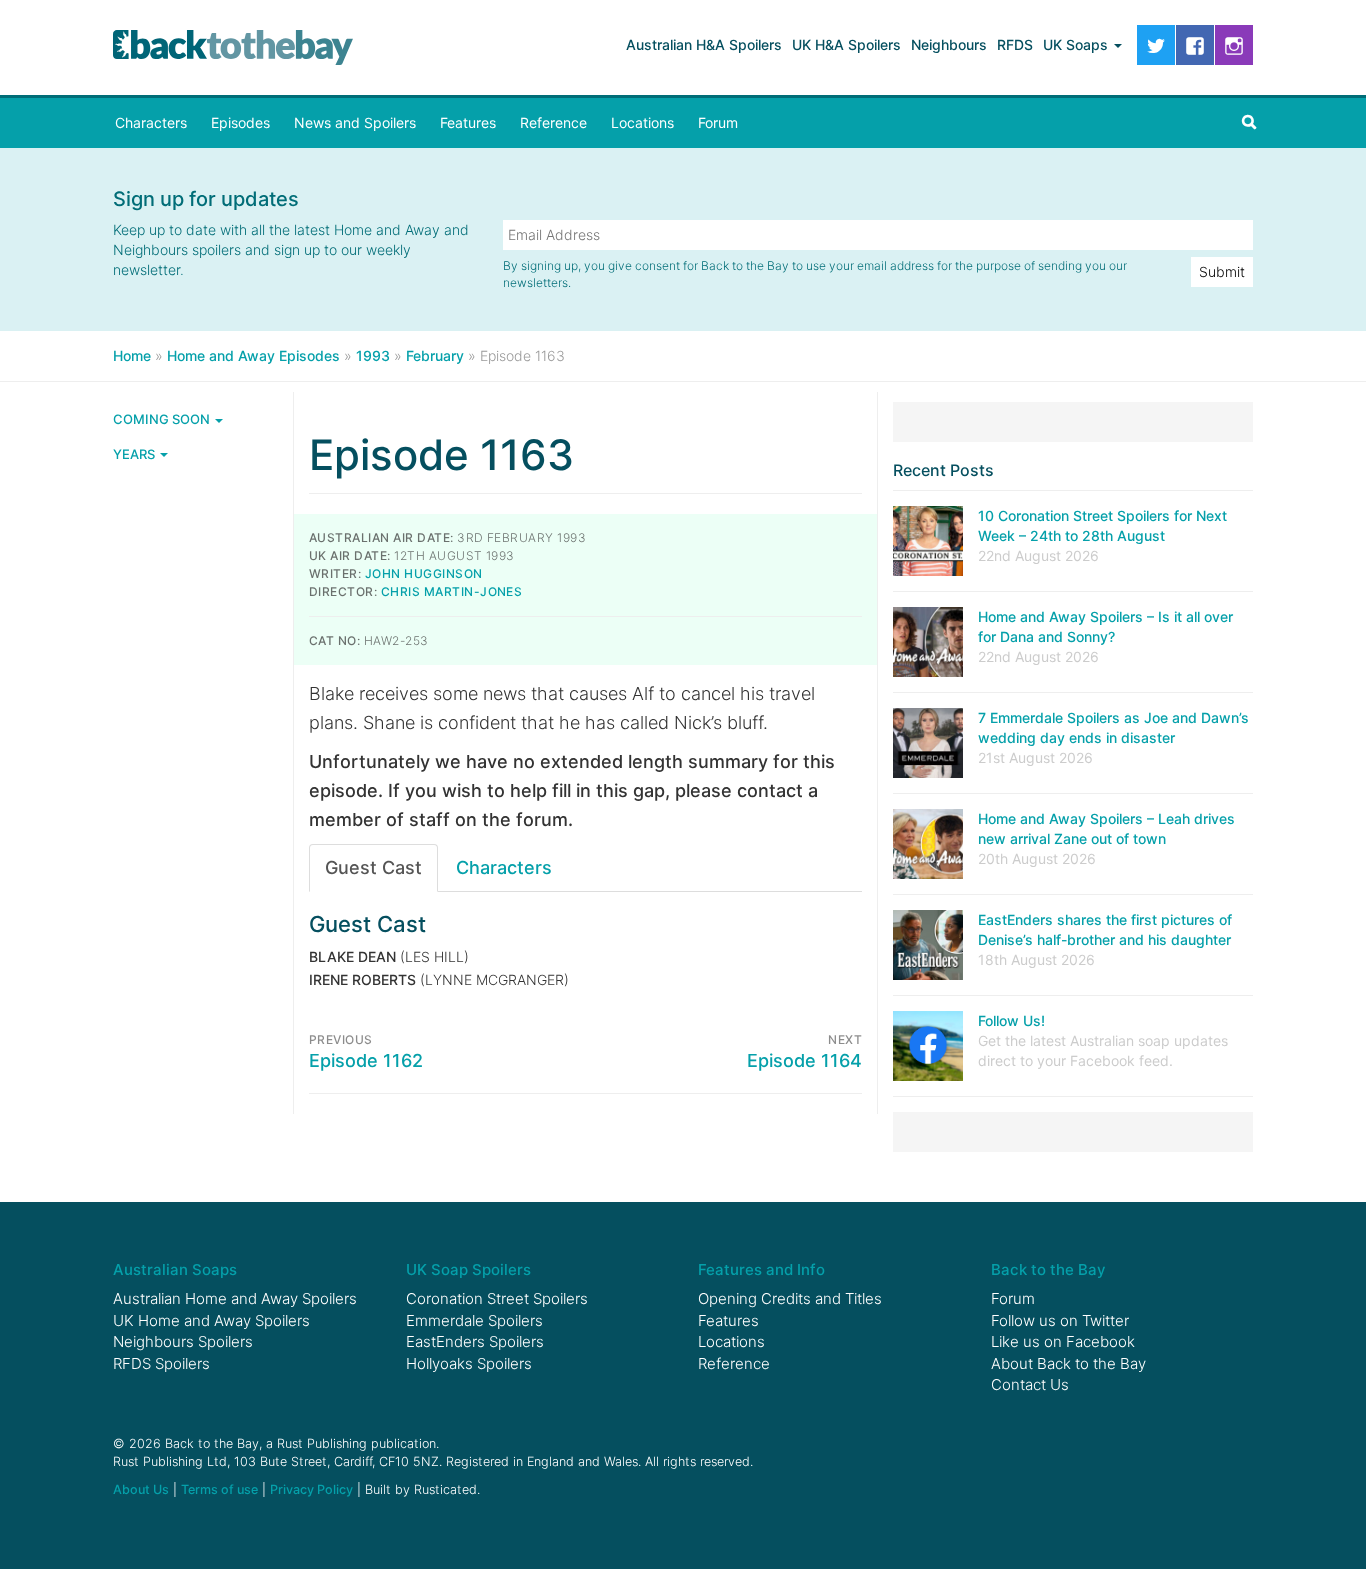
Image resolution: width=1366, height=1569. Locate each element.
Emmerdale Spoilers (474, 1320)
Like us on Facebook (1063, 1341)
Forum (718, 122)
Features (468, 122)
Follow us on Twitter (1060, 1320)
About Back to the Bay (1068, 1363)
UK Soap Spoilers (468, 1269)
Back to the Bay (233, 47)
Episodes (240, 122)
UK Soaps (1077, 44)
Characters (151, 122)
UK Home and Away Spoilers (211, 1320)
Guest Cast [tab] (373, 867)
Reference (553, 122)
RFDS (1015, 44)
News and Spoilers (355, 122)
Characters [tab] (504, 867)
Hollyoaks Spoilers (469, 1363)
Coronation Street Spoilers (497, 1298)
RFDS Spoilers (161, 1363)
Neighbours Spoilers (183, 1341)
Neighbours (949, 44)
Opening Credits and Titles (790, 1298)
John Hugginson (424, 573)
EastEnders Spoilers (475, 1341)
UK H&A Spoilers (846, 44)
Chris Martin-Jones (452, 591)
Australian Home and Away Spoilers (235, 1298)
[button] (1249, 123)
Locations (642, 122)
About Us (141, 1489)
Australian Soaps (175, 1269)
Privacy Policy (311, 1489)
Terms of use (219, 1489)
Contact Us (1030, 1384)
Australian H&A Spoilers (704, 44)
